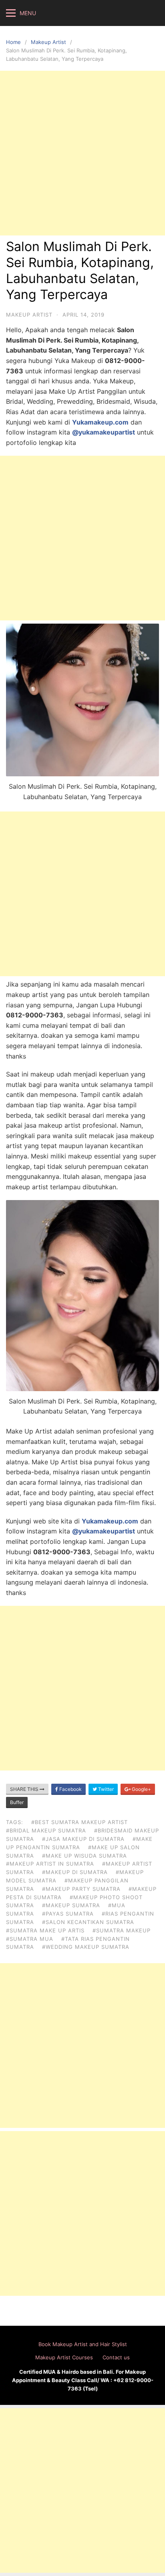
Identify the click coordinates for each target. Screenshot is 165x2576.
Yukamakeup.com (100, 422)
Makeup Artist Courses (64, 2357)
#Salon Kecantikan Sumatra (88, 1922)
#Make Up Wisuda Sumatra (85, 1856)
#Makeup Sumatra (71, 1905)
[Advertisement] (82, 153)
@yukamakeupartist (104, 432)
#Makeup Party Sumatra (81, 1889)
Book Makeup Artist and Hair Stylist (83, 2344)
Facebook (70, 1789)
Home (13, 42)
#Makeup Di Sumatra (75, 1872)
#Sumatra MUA (30, 1939)
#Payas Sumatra (68, 1914)
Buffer (17, 1802)
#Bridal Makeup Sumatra (46, 1830)
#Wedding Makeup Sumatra (86, 1947)
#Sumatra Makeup (122, 1930)
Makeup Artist (48, 42)
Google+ (141, 1789)
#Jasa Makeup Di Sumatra (83, 1839)
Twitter (105, 1789)
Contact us (116, 2357)
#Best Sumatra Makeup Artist (79, 1822)
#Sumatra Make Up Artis (45, 1930)
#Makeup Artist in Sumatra (50, 1864)
